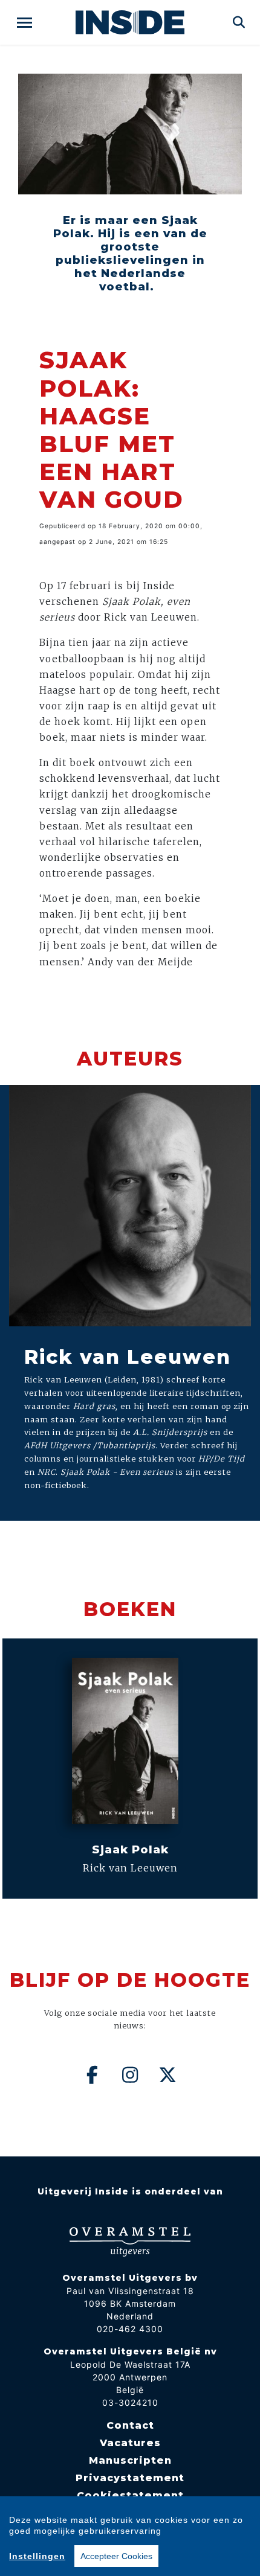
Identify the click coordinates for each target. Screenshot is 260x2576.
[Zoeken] (239, 22)
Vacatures (130, 2443)
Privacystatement (130, 2478)
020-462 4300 (130, 2329)
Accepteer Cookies (116, 2556)
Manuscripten (130, 2460)
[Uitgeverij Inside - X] (168, 2075)
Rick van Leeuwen (128, 1357)
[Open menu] (24, 23)
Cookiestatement (130, 2495)
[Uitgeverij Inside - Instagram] (130, 2075)
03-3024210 (130, 2402)
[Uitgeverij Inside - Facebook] (93, 2075)
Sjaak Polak (130, 1849)
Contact (130, 2425)
